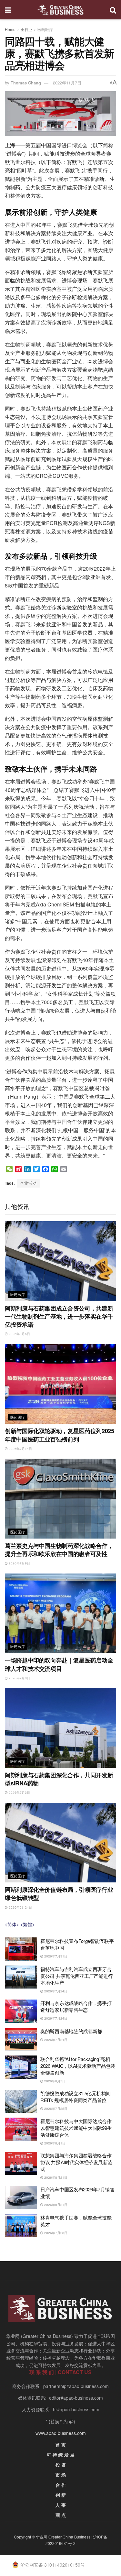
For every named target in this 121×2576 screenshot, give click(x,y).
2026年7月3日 (19, 1792)
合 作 (61, 2485)
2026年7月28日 (55, 2233)
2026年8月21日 (55, 2177)
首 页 (61, 2445)
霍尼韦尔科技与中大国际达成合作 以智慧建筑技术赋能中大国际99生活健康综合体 (76, 2128)
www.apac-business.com (61, 2433)
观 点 (61, 2515)
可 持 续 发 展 (61, 2455)
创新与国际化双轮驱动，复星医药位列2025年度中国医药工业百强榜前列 (59, 1435)
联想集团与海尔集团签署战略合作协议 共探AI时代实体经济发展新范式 (76, 2162)
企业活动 (28, 1183)
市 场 (61, 2475)
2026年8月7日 (54, 2081)
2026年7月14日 (20, 1449)
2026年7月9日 (19, 1563)
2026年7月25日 (55, 2109)
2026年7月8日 (19, 1678)
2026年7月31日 (55, 1956)
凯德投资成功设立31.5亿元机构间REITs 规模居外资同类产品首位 (76, 2097)
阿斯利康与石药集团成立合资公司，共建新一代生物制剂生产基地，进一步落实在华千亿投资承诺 (59, 1316)
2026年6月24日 (20, 1907)
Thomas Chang (26, 83)
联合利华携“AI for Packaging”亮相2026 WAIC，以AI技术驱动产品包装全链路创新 (78, 2066)
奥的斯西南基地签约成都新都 (71, 2031)
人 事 (61, 2505)
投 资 (61, 2465)
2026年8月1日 (54, 2143)
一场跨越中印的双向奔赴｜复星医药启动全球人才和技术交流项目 (59, 1664)
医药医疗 (45, 29)
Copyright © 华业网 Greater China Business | (54, 2537)
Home (10, 29)
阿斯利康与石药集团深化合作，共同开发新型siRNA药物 (59, 1779)
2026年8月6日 (19, 1334)
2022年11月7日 (67, 83)
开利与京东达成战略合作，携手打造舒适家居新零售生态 (76, 2006)
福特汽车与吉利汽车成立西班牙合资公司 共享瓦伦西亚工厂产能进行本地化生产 (76, 1976)
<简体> (12, 1924)
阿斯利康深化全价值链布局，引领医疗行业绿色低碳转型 (59, 1894)
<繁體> (27, 1924)
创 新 (61, 2495)
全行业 (26, 29)
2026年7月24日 (55, 1991)
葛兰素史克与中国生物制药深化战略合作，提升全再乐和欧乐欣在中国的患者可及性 (59, 1550)
